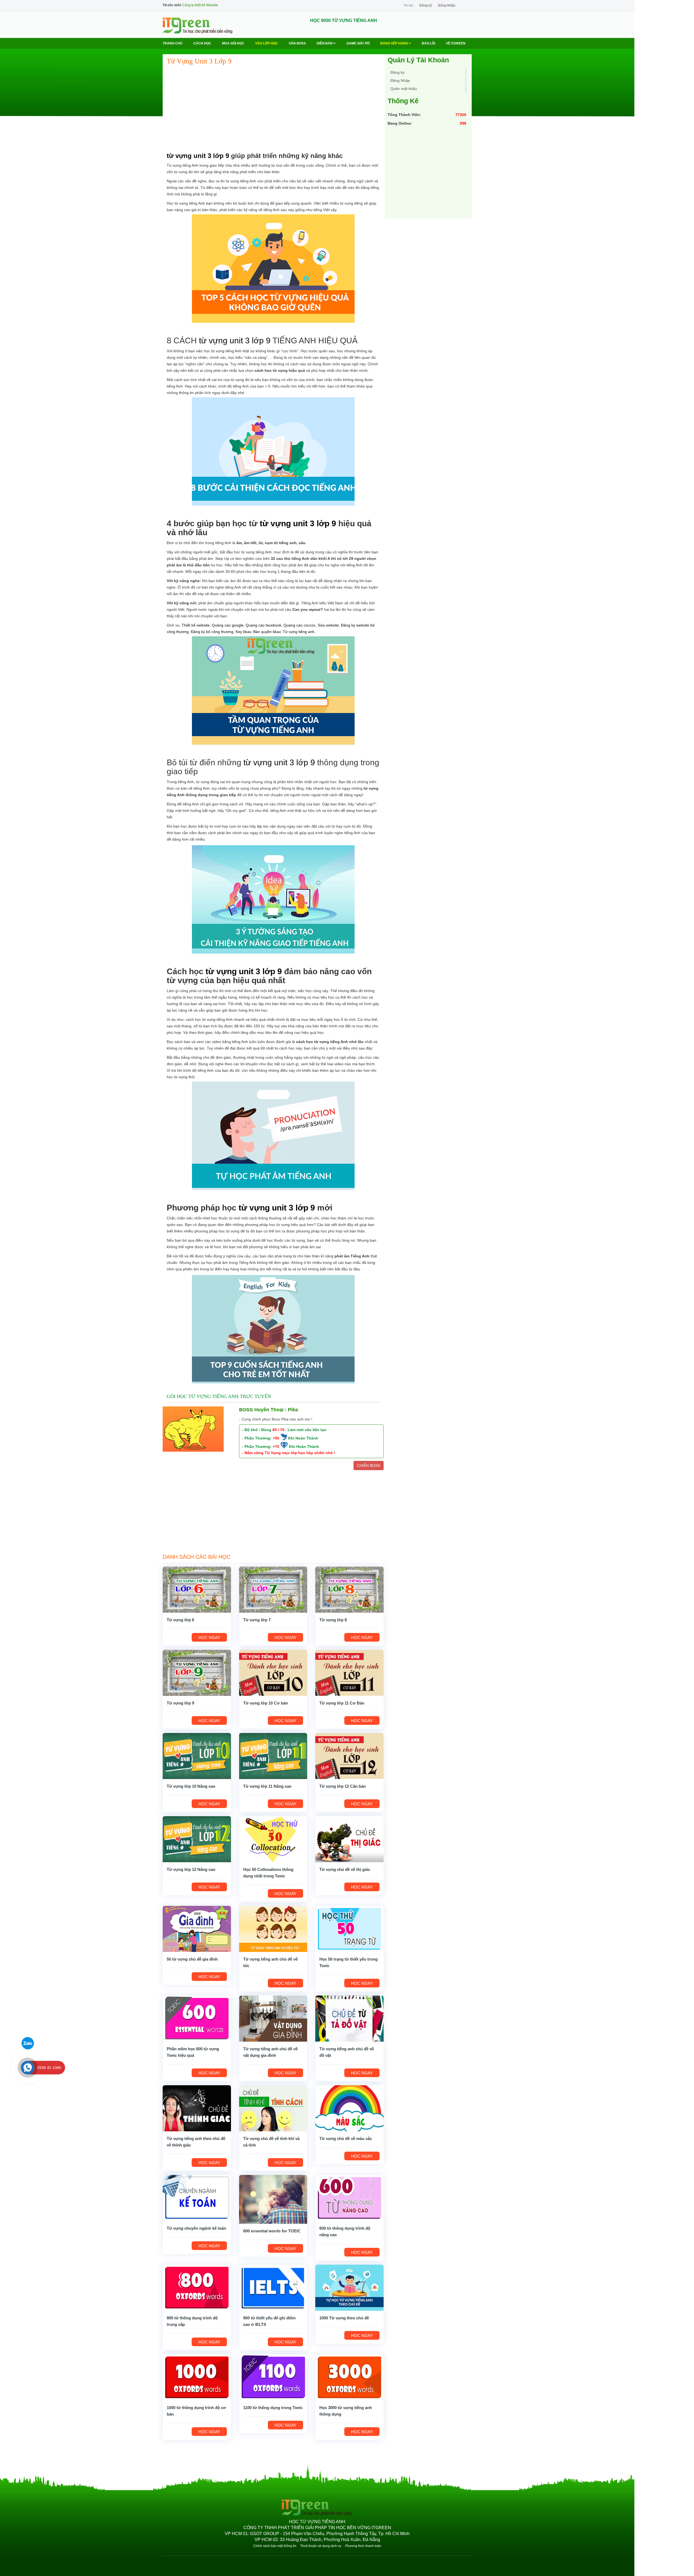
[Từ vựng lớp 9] (197, 1673)
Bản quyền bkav (267, 632)
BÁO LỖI (428, 43)
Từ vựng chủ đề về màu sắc (346, 2138)
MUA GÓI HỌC (233, 43)
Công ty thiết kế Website (200, 5)
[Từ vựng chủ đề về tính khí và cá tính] (273, 2108)
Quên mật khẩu (404, 89)
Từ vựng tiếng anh (299, 632)
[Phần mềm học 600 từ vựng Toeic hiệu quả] (197, 2018)
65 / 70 (278, 1430)
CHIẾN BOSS (369, 1465)
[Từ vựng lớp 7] (273, 1589)
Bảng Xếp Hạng (395, 43)
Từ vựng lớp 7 (257, 1620)
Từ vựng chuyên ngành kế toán (196, 2228)
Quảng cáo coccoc (300, 625)
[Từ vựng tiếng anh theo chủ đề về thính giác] (197, 2108)
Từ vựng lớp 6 (180, 1620)
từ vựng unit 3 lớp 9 (198, 156)
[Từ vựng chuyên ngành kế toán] (197, 2198)
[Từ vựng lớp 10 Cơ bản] (273, 1673)
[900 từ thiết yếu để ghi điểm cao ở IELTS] (273, 2287)
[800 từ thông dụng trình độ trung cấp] (197, 2287)
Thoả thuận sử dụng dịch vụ (321, 2546)
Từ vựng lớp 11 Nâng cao (267, 1786)
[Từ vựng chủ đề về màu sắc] (349, 2108)
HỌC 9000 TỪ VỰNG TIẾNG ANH (344, 20)
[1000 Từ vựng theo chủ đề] (349, 2287)
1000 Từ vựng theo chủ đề (344, 2318)
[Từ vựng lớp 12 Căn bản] (349, 1756)
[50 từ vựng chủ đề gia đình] (197, 1929)
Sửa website (328, 625)
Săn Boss (297, 43)
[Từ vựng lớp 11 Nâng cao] (273, 1756)
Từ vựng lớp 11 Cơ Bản (342, 1703)
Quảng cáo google (228, 625)
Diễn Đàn (325, 43)
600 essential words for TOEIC (272, 2231)
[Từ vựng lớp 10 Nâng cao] (197, 1756)
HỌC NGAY (209, 1637)
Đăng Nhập (447, 5)
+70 (276, 1447)
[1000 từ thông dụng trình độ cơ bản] (197, 2377)
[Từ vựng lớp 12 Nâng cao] (197, 1839)
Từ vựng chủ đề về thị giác (345, 1869)
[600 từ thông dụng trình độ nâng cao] (349, 2198)
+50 (276, 1438)
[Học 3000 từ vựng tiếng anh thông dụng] (349, 2377)
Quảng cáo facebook (264, 625)
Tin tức (408, 5)
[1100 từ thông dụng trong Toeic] (273, 2377)
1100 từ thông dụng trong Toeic (273, 2408)
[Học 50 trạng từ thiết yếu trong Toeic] (349, 1929)
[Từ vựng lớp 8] (349, 1589)
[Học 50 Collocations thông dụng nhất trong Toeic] (273, 1839)
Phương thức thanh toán (363, 2546)
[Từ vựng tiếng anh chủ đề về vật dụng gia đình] (273, 2018)
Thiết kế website (196, 625)
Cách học (202, 43)
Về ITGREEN (456, 43)
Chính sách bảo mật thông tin (275, 2546)
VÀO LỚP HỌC (266, 43)
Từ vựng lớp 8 (333, 1620)
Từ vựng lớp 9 (180, 1703)
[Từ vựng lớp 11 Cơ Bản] (349, 1673)
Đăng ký (426, 5)
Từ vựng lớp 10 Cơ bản (266, 1703)
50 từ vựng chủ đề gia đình (192, 1959)
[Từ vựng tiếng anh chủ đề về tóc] (273, 1929)
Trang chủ (173, 43)
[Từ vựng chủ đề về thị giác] (349, 1839)
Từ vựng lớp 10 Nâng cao (191, 1786)
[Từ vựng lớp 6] (197, 1589)
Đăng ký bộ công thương (212, 632)
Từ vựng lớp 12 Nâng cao (191, 1869)
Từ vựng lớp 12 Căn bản (343, 1786)
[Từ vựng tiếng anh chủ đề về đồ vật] (349, 2018)
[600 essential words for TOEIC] (273, 2199)
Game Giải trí (358, 43)
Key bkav (243, 632)
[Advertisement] (273, 109)
